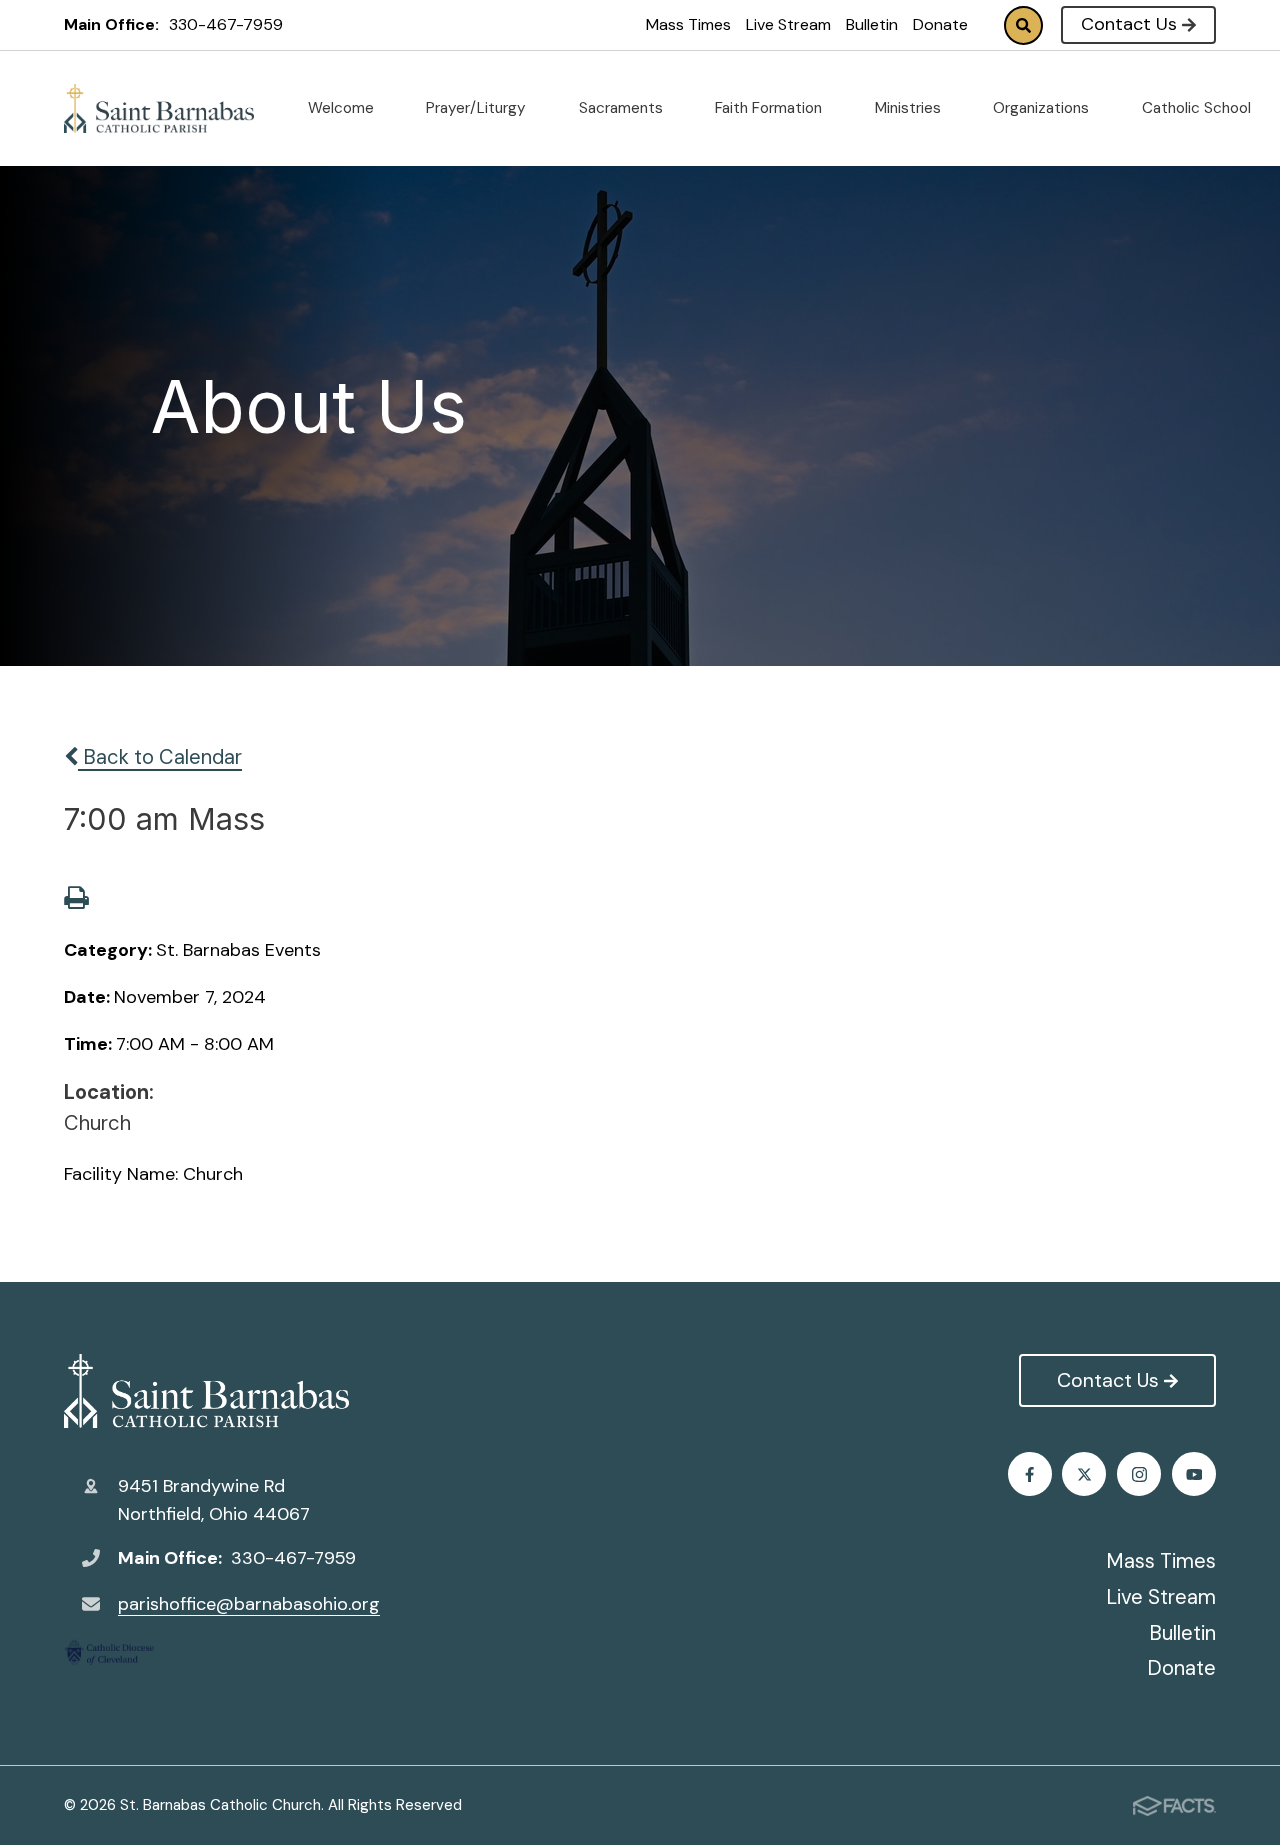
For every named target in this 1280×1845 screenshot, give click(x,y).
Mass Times (688, 24)
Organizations (1043, 108)
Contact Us (1129, 24)
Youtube (1194, 1474)
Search (1023, 25)
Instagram (1139, 1474)
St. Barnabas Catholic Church (222, 1391)
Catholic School (1198, 108)
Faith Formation (770, 108)
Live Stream (788, 24)
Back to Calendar (160, 757)
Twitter (1084, 1474)
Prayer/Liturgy (478, 108)
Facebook (1030, 1474)
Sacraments (623, 108)
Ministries (910, 108)
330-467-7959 (226, 24)
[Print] (76, 900)
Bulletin (872, 24)
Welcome (343, 108)
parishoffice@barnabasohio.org (249, 1604)
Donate (940, 24)
